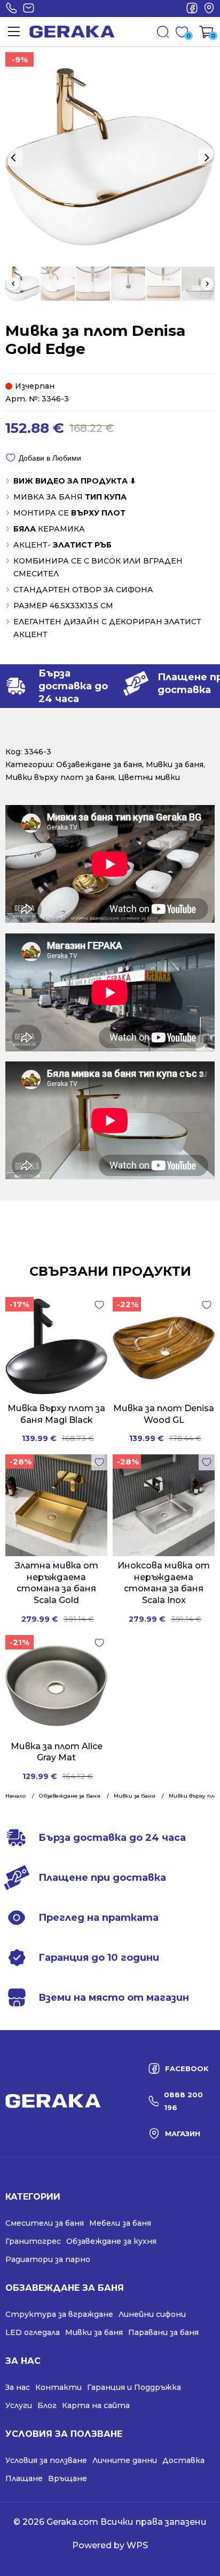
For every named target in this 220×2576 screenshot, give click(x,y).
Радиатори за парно (48, 2259)
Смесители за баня (45, 2223)
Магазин (209, 9)
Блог (47, 2405)
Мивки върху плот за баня (60, 777)
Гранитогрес (33, 2241)
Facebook (192, 9)
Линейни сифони (152, 2314)
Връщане (68, 2478)
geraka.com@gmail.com (28, 9)
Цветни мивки (149, 777)
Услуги (19, 2405)
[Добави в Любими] (99, 1305)
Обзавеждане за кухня (111, 2241)
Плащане (24, 2478)
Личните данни (125, 2460)
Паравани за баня (163, 2332)
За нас (18, 2387)
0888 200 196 (11, 9)
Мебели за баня (120, 2223)
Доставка (183, 2460)
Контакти (58, 2387)
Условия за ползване (46, 2460)
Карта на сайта (96, 2405)
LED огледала (33, 2332)
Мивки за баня (175, 764)
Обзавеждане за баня (99, 764)
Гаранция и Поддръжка (134, 2387)
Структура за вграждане (59, 2314)
